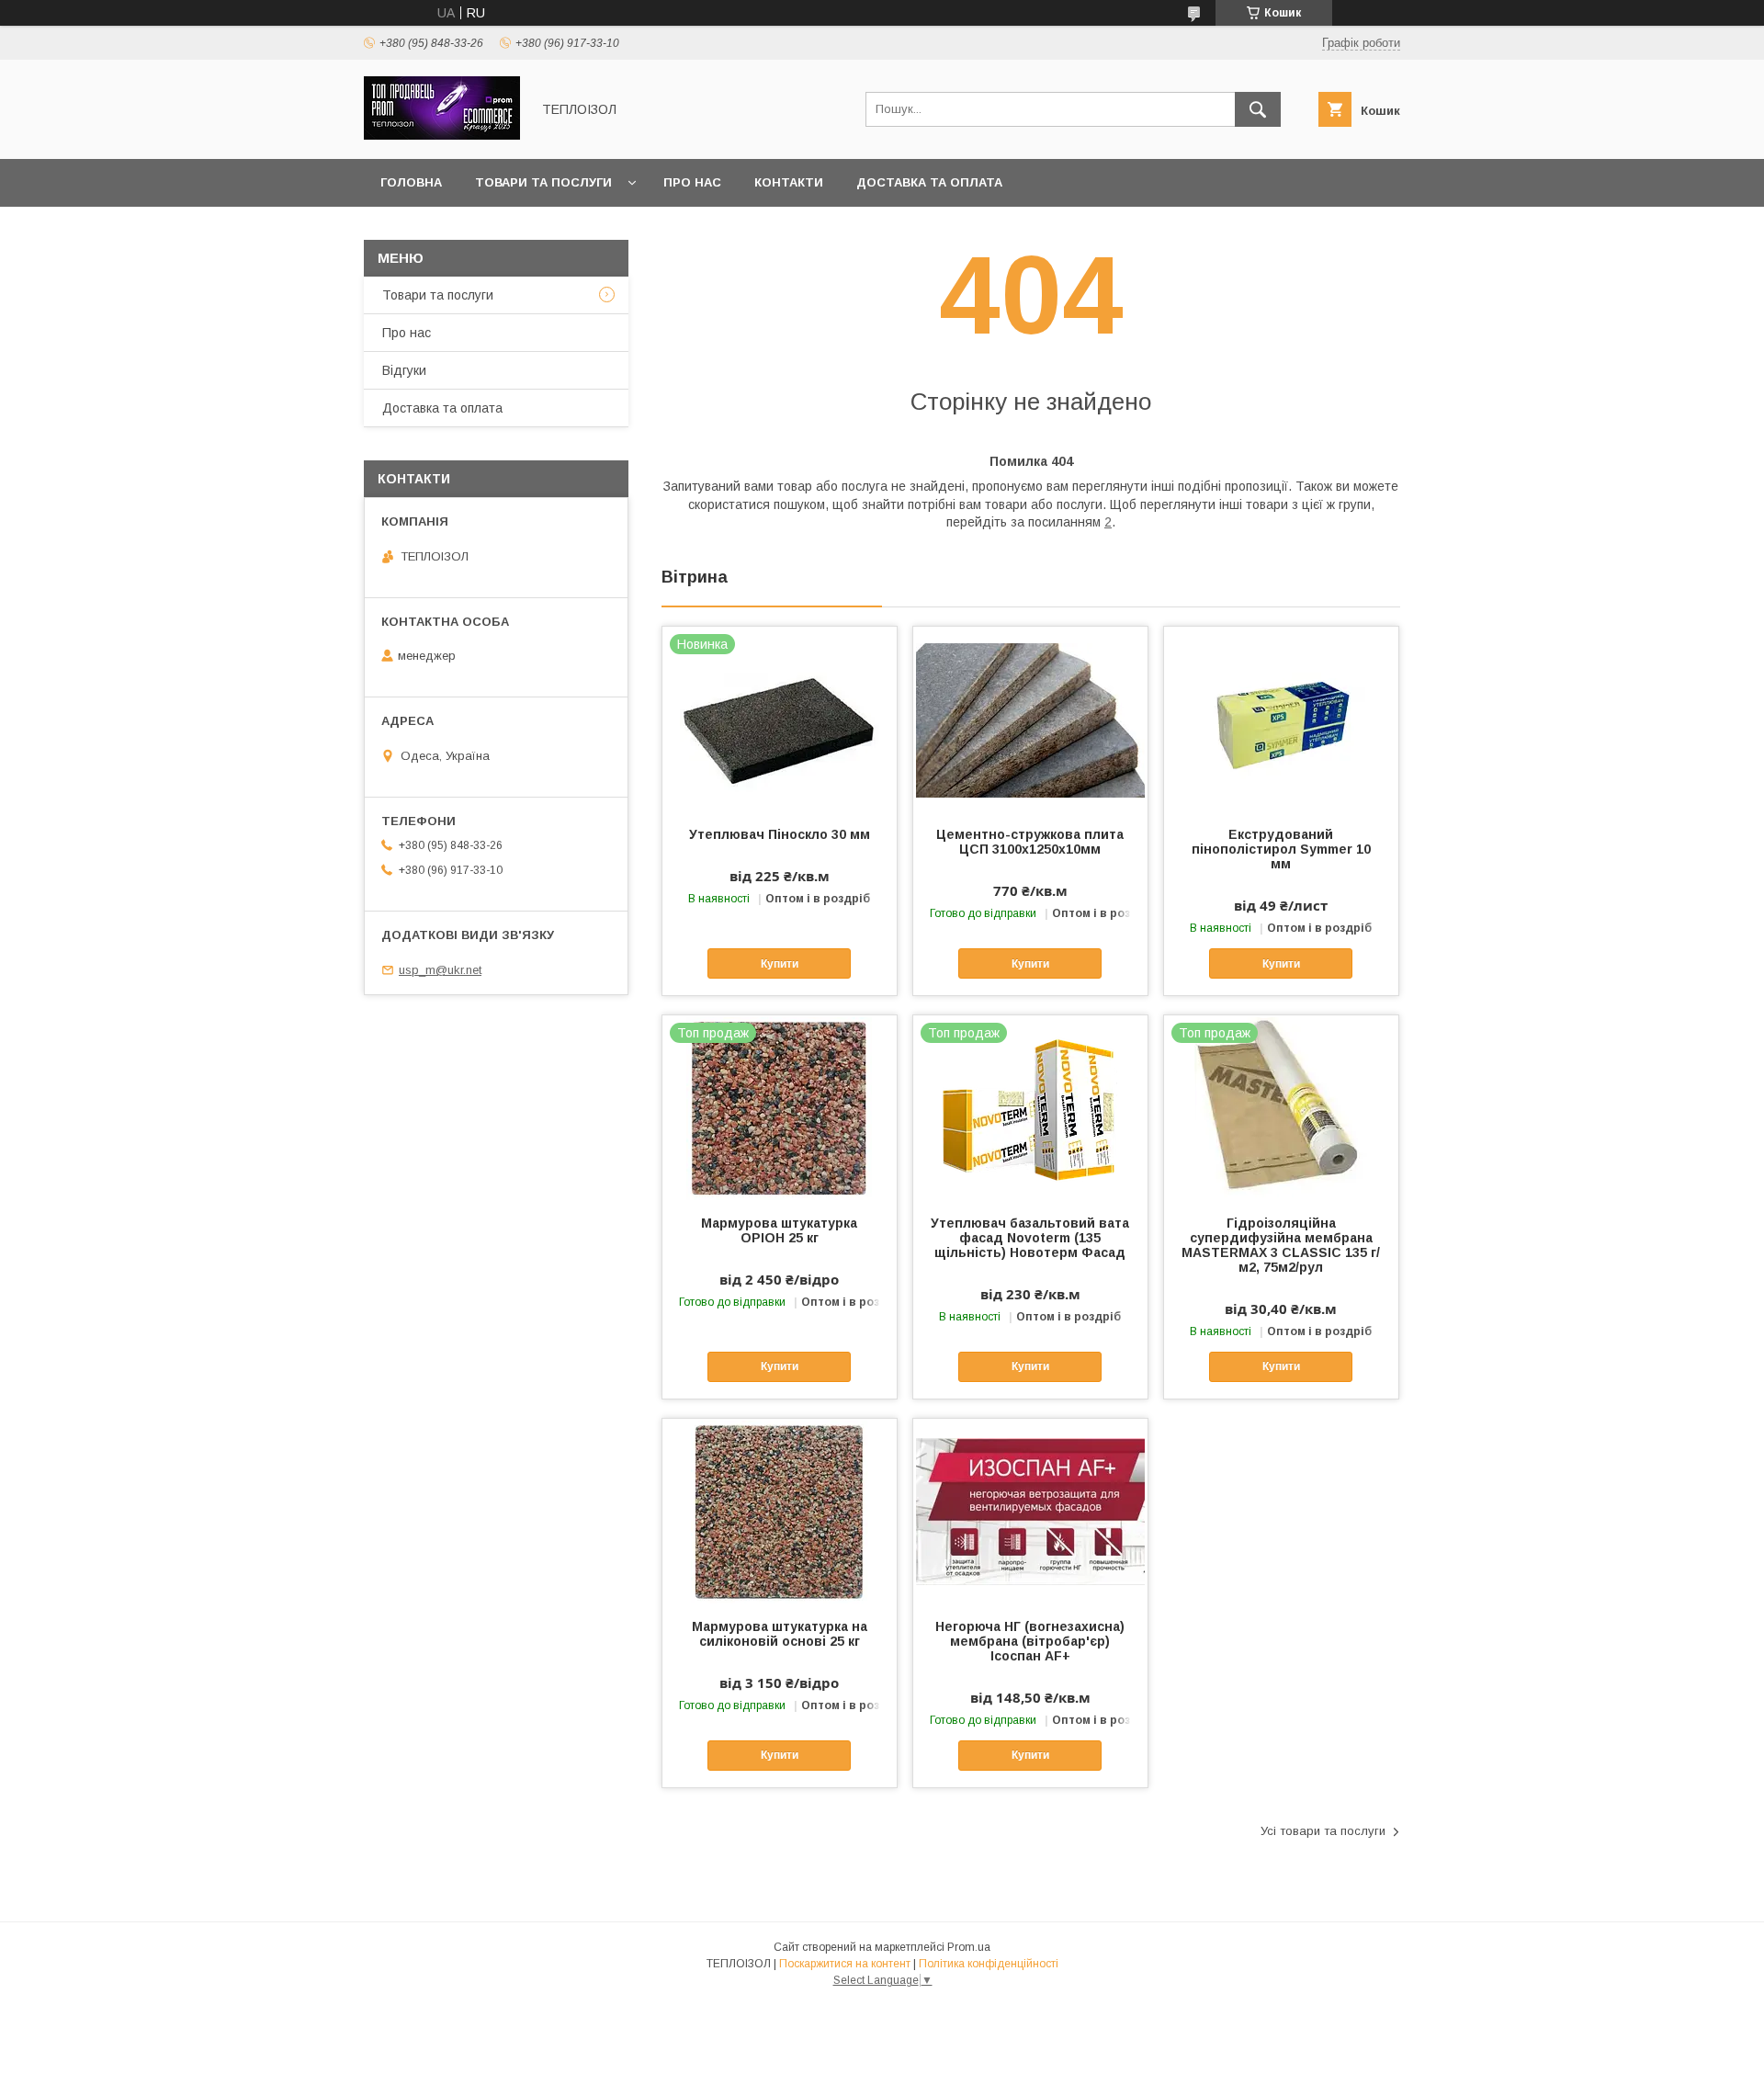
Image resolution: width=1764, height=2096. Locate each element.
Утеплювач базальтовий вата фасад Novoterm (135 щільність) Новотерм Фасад (1030, 1238)
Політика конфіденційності (989, 1964)
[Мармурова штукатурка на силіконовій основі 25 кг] (780, 1511)
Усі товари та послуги (1323, 1831)
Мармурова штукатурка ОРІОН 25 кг (779, 1230)
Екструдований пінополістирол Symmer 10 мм (1281, 849)
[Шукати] (1258, 109)
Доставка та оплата (929, 182)
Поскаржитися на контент (845, 1964)
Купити (780, 964)
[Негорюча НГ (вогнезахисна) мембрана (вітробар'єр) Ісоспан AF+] (1030, 1511)
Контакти (789, 182)
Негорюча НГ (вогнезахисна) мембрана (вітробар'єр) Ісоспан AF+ (1030, 1641)
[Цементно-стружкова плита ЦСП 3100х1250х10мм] (1030, 719)
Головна (411, 182)
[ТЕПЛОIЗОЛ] (442, 135)
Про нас (692, 182)
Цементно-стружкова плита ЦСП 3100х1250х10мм (1030, 842)
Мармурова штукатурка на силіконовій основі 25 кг (780, 1634)
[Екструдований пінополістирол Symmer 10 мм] (1281, 719)
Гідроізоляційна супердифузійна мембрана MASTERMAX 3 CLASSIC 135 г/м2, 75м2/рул (1281, 1245)
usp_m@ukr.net (440, 970)
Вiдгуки (404, 370)
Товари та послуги (543, 182)
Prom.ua (969, 1947)
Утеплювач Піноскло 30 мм (780, 834)
